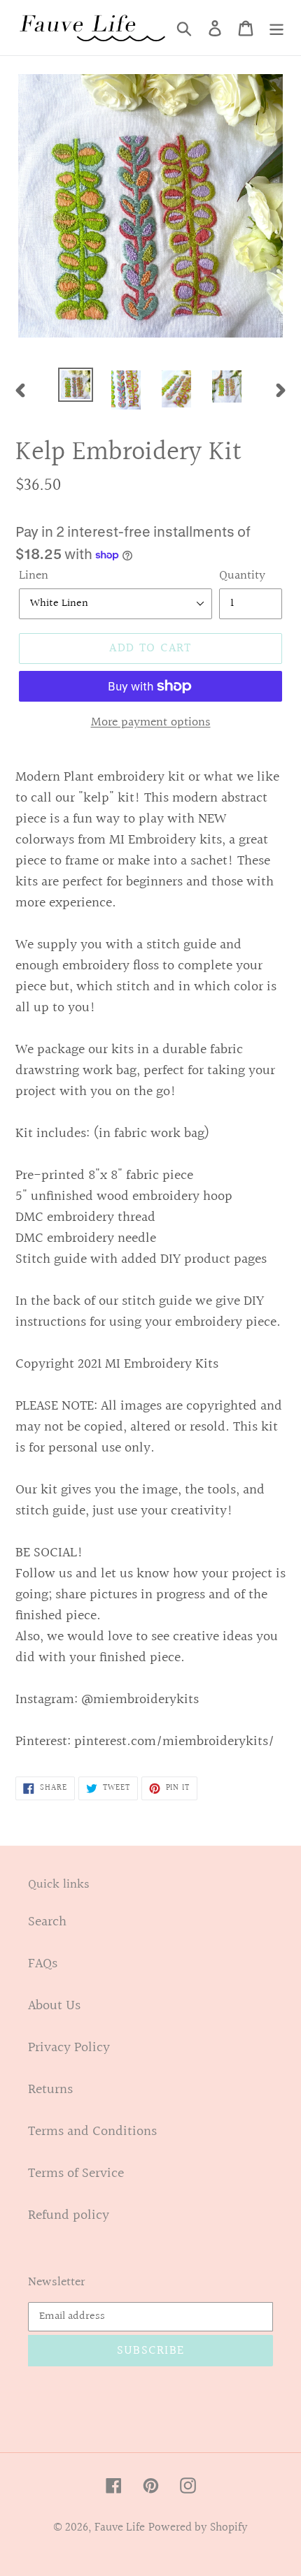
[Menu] (276, 28)
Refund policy (69, 2215)
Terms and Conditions (92, 2132)
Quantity (242, 576)
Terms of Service (76, 2173)
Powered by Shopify (198, 2527)
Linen (34, 576)
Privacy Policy (69, 2048)
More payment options (151, 722)
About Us (54, 2006)
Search (47, 1922)
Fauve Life (120, 2527)
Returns (50, 2090)
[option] (76, 385)
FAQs (43, 1964)
